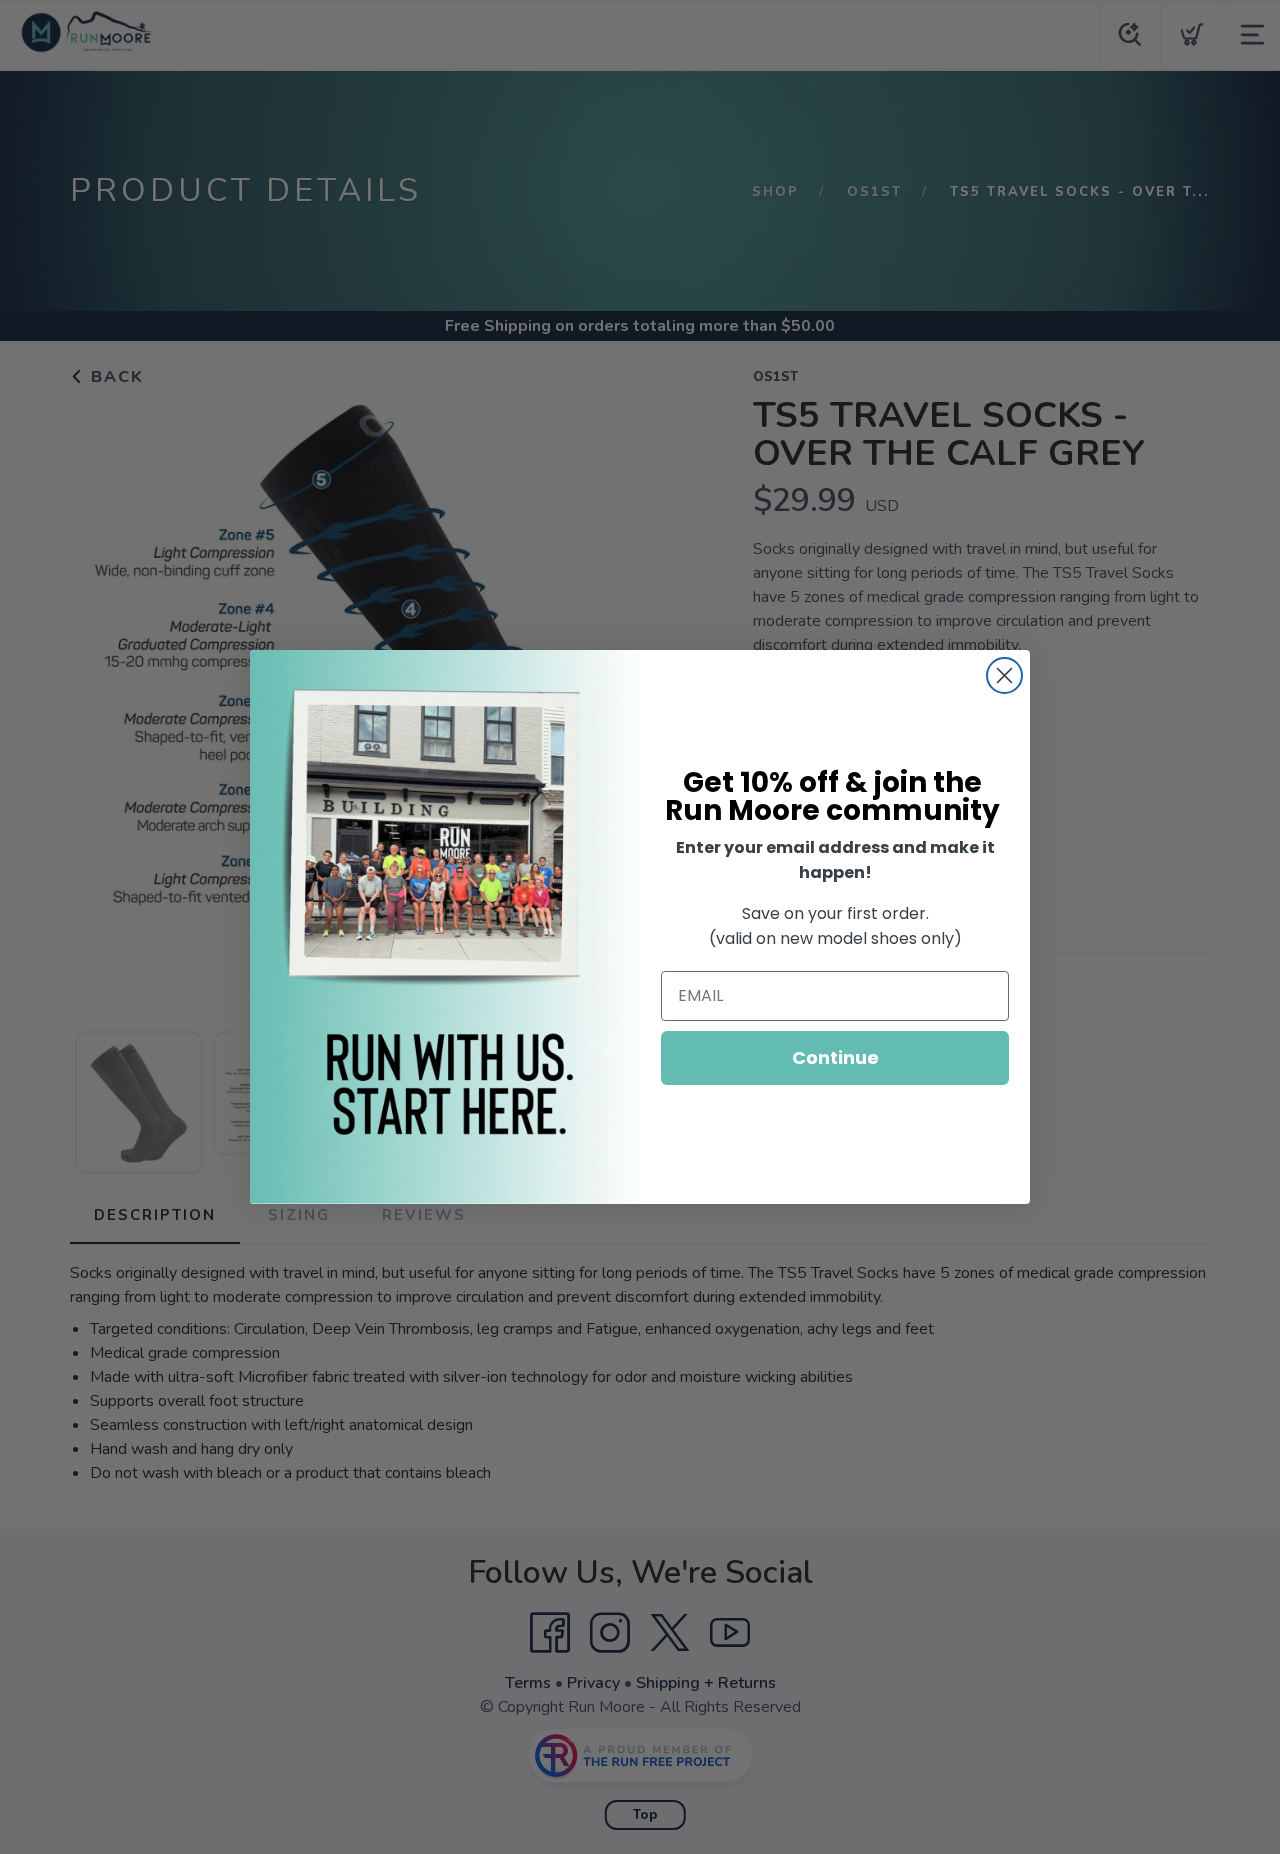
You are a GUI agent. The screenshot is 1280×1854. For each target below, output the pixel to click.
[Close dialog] (1004, 675)
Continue (835, 1057)
